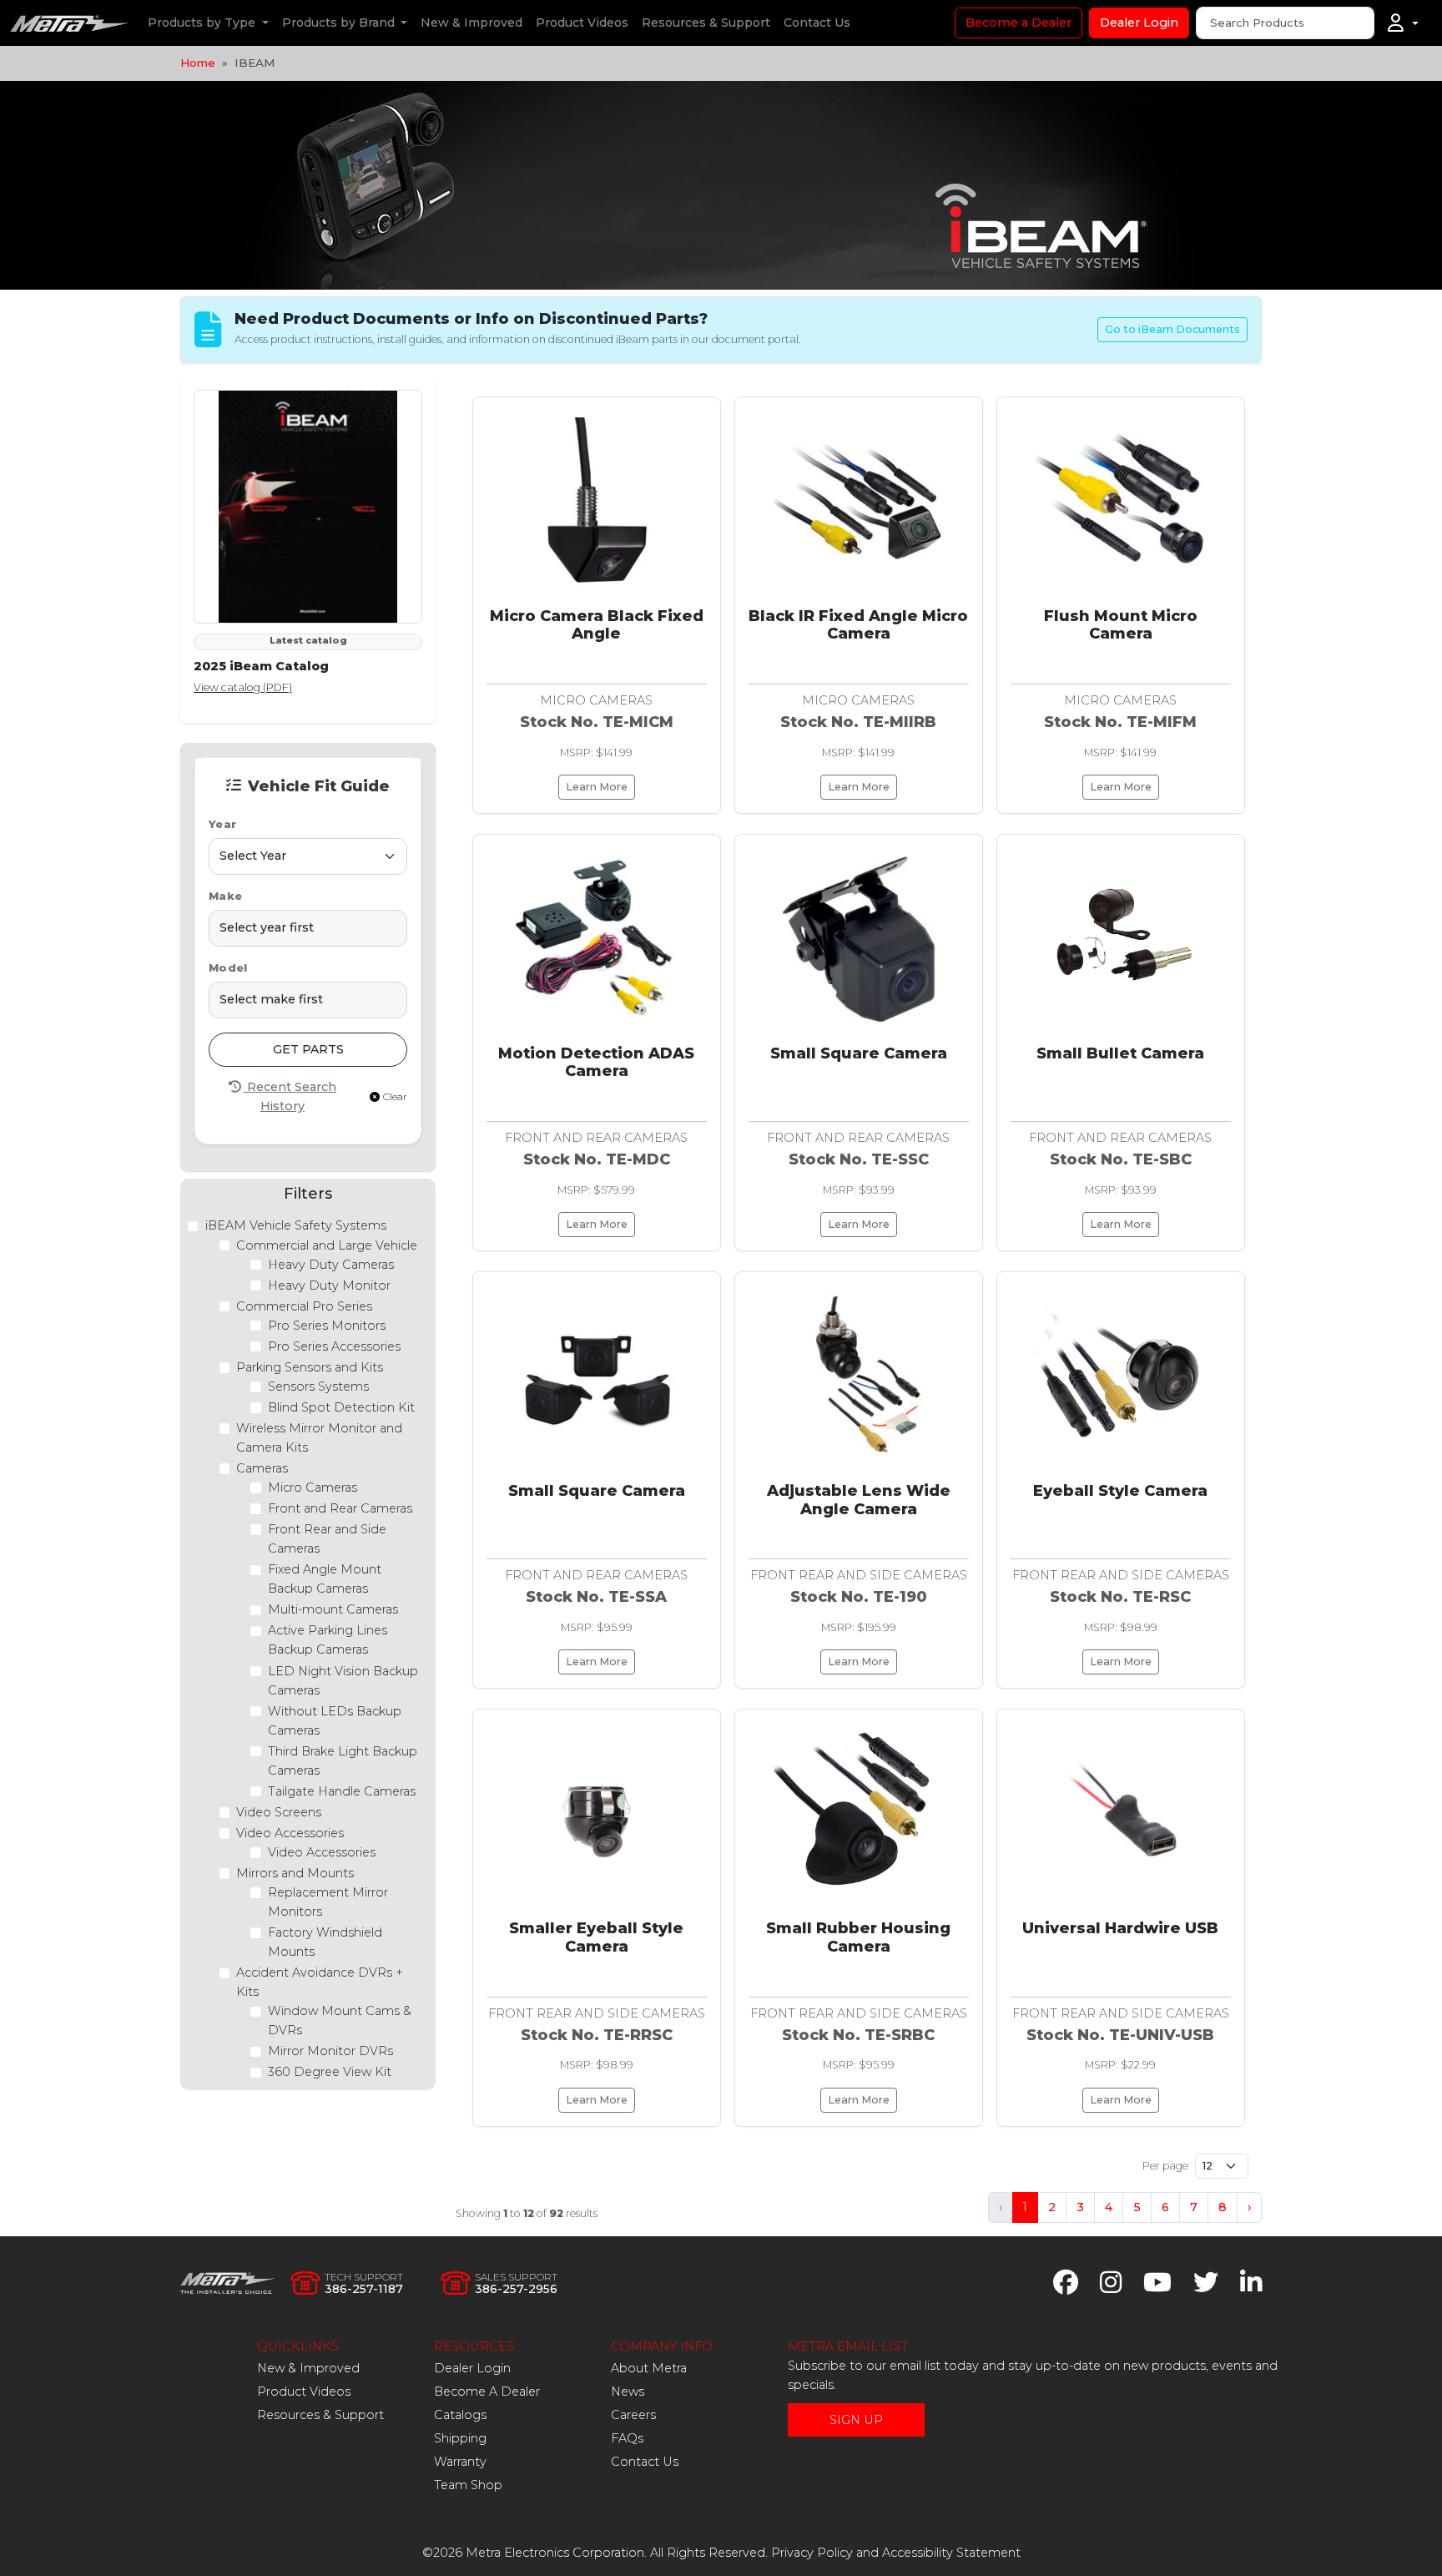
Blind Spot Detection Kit (341, 1407)
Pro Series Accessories (334, 1346)
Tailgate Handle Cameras (342, 1791)
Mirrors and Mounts (295, 1873)
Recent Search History (290, 1096)
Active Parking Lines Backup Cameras (328, 1640)
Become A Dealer (487, 2392)
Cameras (262, 1468)
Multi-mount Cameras (333, 1609)
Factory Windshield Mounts (325, 1942)
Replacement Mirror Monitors (328, 1902)
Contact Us (817, 23)
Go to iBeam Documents (1172, 329)
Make (225, 896)
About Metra (649, 2368)
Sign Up (856, 2420)
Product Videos (582, 23)
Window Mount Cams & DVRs (340, 2020)
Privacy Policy (812, 2553)
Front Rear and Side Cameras (327, 1539)
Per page (1165, 2166)
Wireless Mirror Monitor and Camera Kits (319, 1438)
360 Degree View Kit (330, 2072)
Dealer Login (1139, 23)
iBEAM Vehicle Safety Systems (296, 1225)
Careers (633, 2415)
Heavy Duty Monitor (329, 1285)
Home (198, 63)
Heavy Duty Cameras (331, 1265)
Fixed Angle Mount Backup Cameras (325, 1579)
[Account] (1403, 23)
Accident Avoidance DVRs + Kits (320, 1982)
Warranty (460, 2462)
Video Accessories (290, 1833)
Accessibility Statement (951, 2553)
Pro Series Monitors (327, 1326)
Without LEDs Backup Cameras (335, 1721)
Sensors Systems (318, 1386)
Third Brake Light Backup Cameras (343, 1761)
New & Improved (471, 23)
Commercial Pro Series (304, 1306)
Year (222, 824)
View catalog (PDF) (243, 687)
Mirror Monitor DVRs (330, 2051)
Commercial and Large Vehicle (327, 1245)
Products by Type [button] (203, 23)
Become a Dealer (1018, 23)
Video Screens (279, 1812)
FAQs (627, 2438)
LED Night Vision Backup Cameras (343, 1681)
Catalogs (460, 2415)
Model (228, 968)
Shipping (460, 2438)
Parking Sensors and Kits (310, 1367)
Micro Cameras (313, 1488)
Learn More (597, 787)
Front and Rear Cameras (340, 1508)
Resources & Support (706, 23)
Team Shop (468, 2485)
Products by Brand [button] (340, 23)
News (628, 2392)
